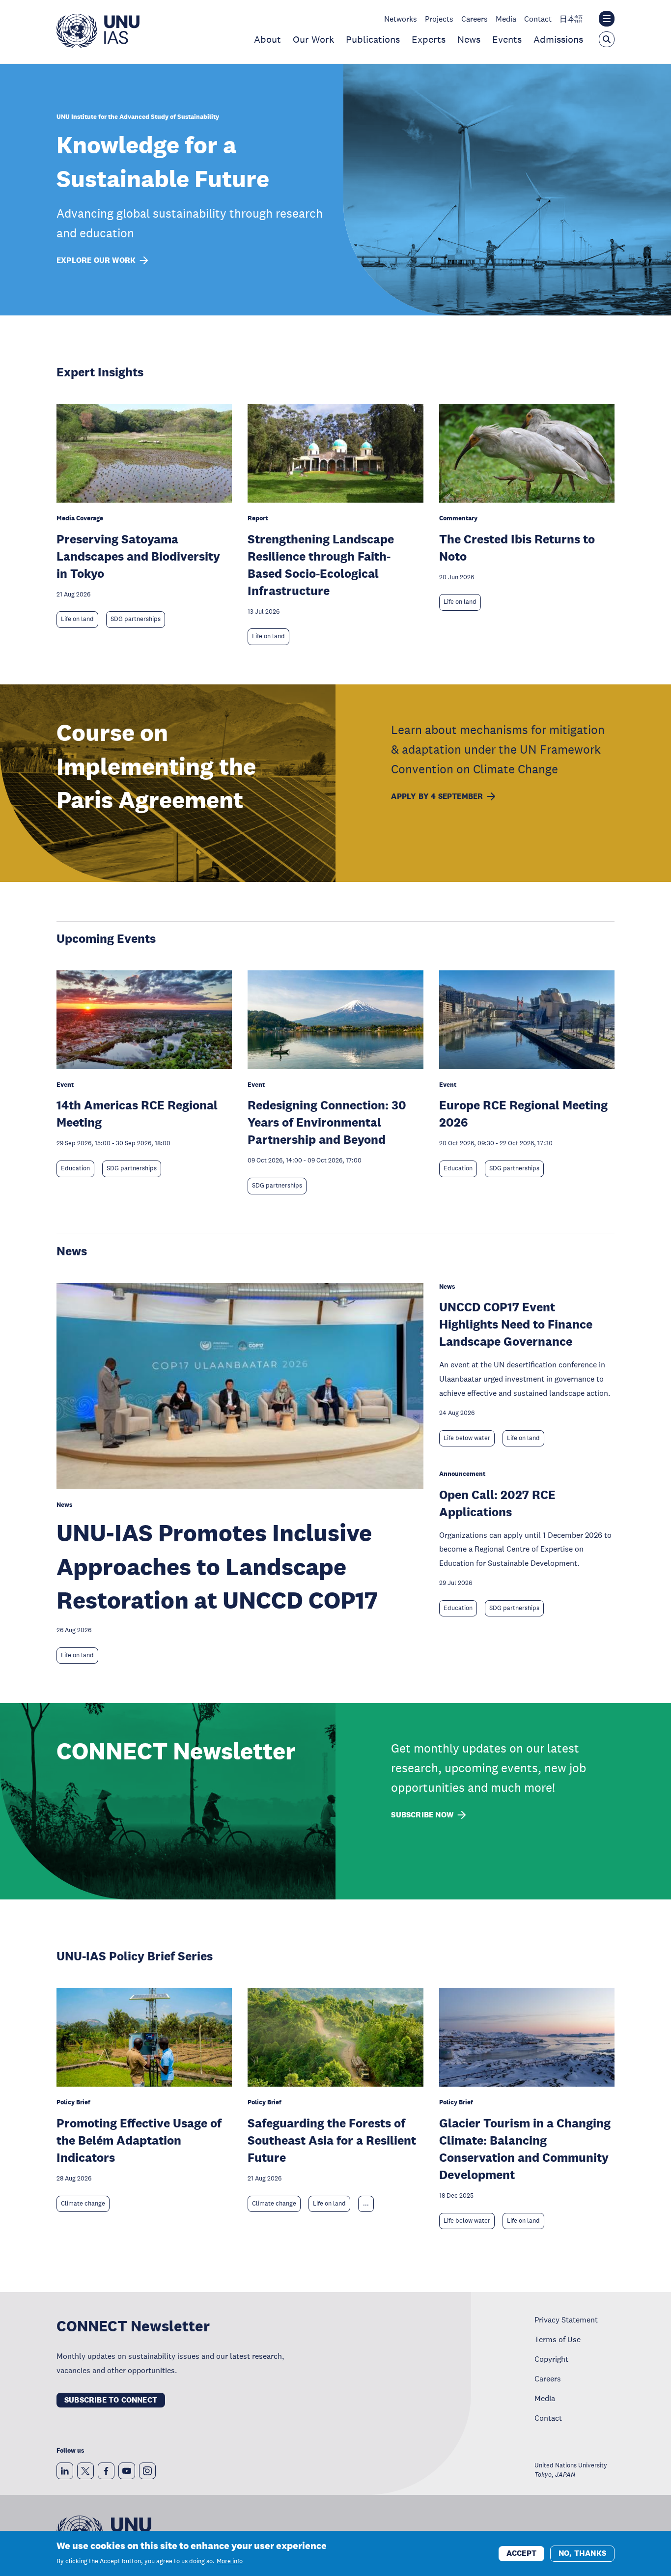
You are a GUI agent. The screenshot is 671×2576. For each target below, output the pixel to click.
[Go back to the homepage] (98, 45)
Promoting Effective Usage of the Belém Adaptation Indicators (139, 2140)
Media (506, 19)
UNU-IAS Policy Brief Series (135, 1956)
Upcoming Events (106, 938)
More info (230, 2561)
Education (75, 1168)
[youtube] (127, 2471)
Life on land (77, 619)
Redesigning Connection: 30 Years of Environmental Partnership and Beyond (327, 1122)
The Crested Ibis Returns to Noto (517, 547)
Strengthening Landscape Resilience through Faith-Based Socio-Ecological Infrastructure (321, 565)
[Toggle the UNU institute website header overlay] (607, 19)
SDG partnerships (136, 619)
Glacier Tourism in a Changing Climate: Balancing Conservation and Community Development (525, 2149)
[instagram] (147, 2471)
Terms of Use (558, 2339)
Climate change (83, 2204)
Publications (373, 39)
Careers (475, 19)
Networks (401, 19)
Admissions (558, 39)
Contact (538, 19)
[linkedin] (65, 2471)
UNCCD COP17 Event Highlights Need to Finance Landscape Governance (516, 1324)
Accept (521, 2553)
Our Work (313, 39)
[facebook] (106, 2471)
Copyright (551, 2359)
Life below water (467, 1438)
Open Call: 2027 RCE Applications (497, 1503)
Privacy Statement (566, 2320)
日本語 (571, 19)
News (469, 39)
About (267, 39)
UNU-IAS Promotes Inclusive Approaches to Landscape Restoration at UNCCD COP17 (217, 1566)
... (366, 2204)
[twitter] (85, 2471)
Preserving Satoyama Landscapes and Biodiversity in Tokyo (138, 556)
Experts (429, 39)
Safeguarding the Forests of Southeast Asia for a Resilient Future (332, 2140)
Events (507, 39)
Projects (439, 19)
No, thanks (582, 2553)
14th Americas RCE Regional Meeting (137, 1113)
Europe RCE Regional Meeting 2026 (523, 1113)
